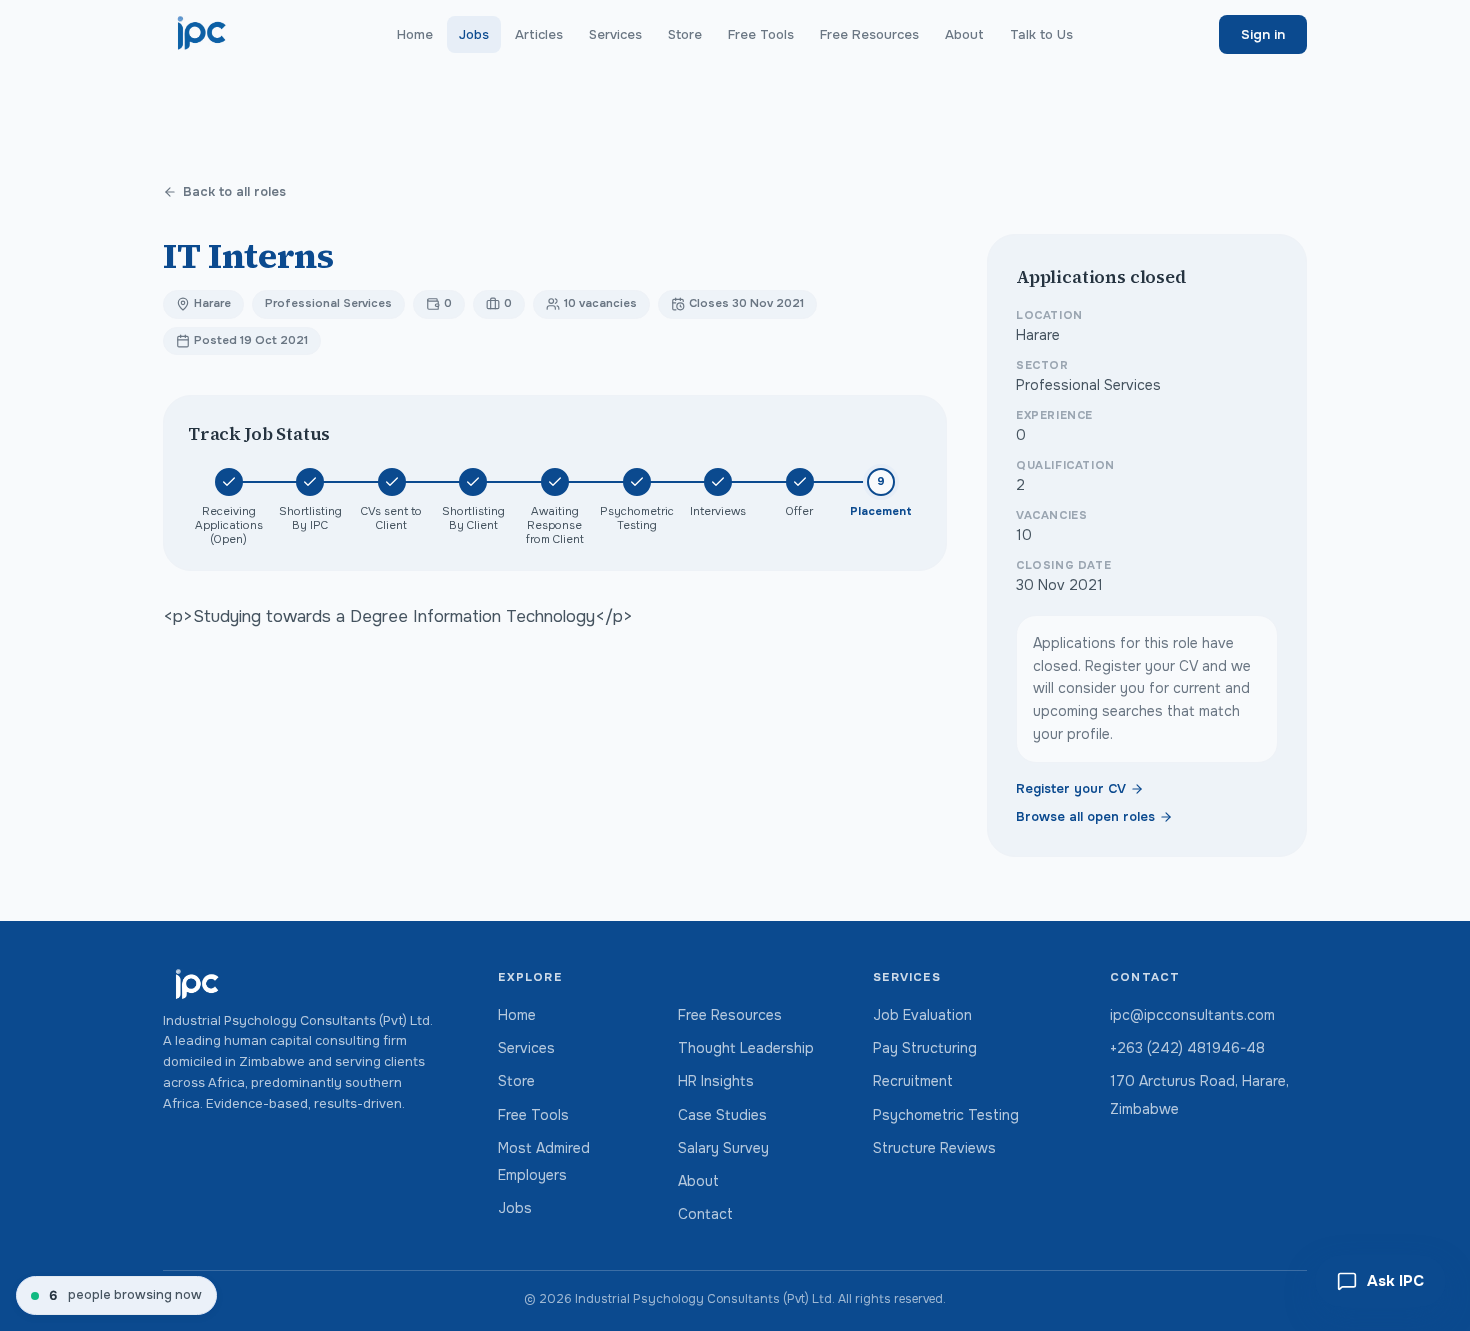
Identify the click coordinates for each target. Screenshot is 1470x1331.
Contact (705, 1214)
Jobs (474, 34)
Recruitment (913, 1081)
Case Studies (722, 1115)
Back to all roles (234, 192)
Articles (539, 34)
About (964, 34)
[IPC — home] (202, 34)
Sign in (1263, 34)
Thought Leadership (746, 1048)
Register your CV (1071, 789)
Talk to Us (1041, 34)
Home (415, 34)
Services (615, 34)
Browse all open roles (1085, 817)
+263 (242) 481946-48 (1187, 1048)
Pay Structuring (925, 1048)
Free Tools (761, 34)
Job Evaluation (922, 1015)
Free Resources (869, 34)
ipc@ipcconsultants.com (1192, 1015)
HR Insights (716, 1081)
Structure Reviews (934, 1148)
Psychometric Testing (946, 1115)
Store (685, 34)
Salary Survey (723, 1148)
